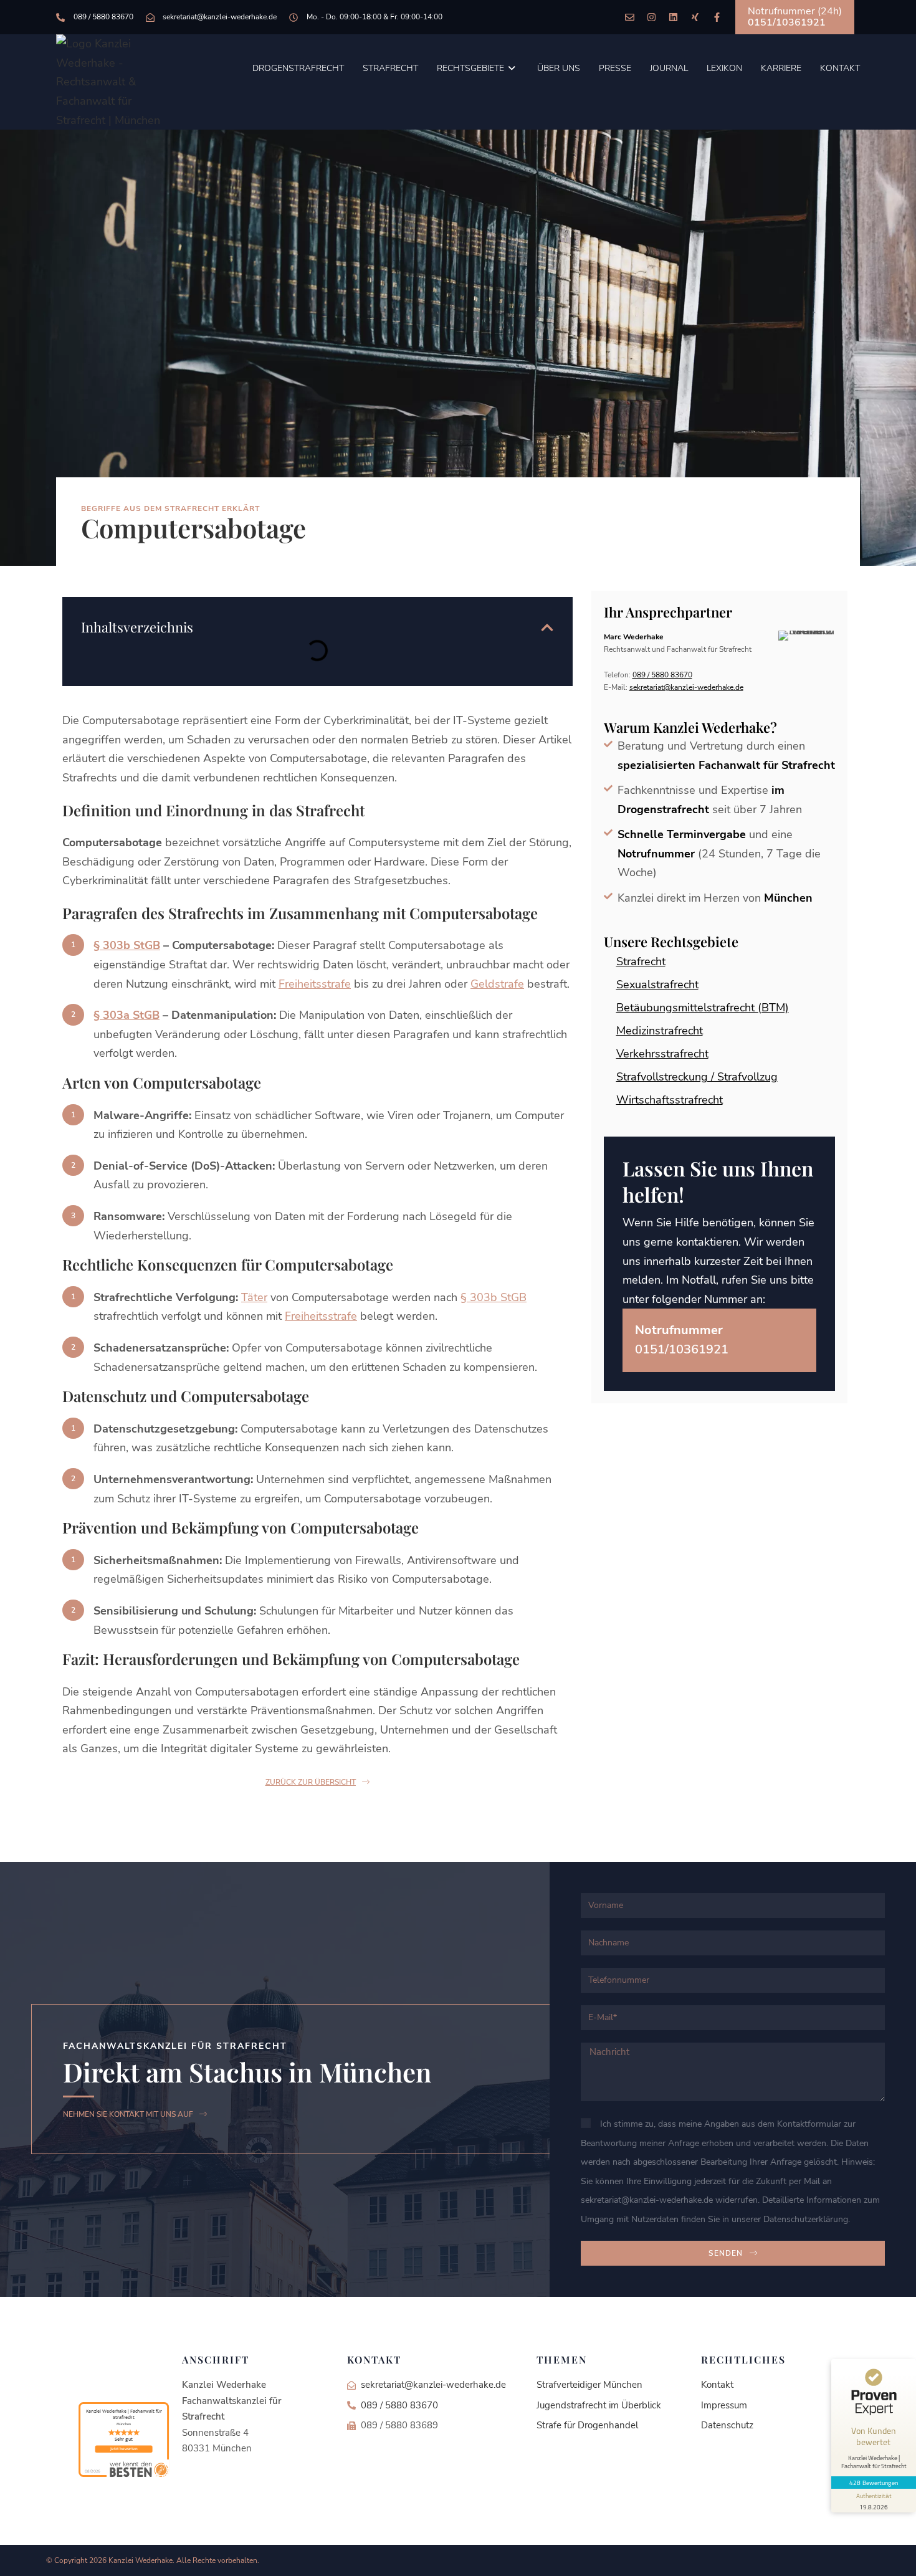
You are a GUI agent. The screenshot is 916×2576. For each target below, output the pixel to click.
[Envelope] (630, 17)
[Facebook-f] (717, 17)
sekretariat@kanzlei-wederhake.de (686, 687)
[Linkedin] (673, 17)
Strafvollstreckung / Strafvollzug (697, 1077)
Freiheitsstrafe (315, 984)
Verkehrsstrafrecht (662, 1054)
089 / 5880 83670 (662, 675)
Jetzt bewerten (124, 2449)
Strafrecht (641, 961)
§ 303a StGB (126, 1015)
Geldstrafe (497, 984)
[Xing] (695, 17)
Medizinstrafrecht (660, 1031)
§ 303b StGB (127, 945)
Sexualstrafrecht (657, 985)
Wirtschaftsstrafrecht (670, 1100)
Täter (254, 1297)
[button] (547, 627)
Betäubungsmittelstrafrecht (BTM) (703, 1008)
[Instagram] (651, 17)
